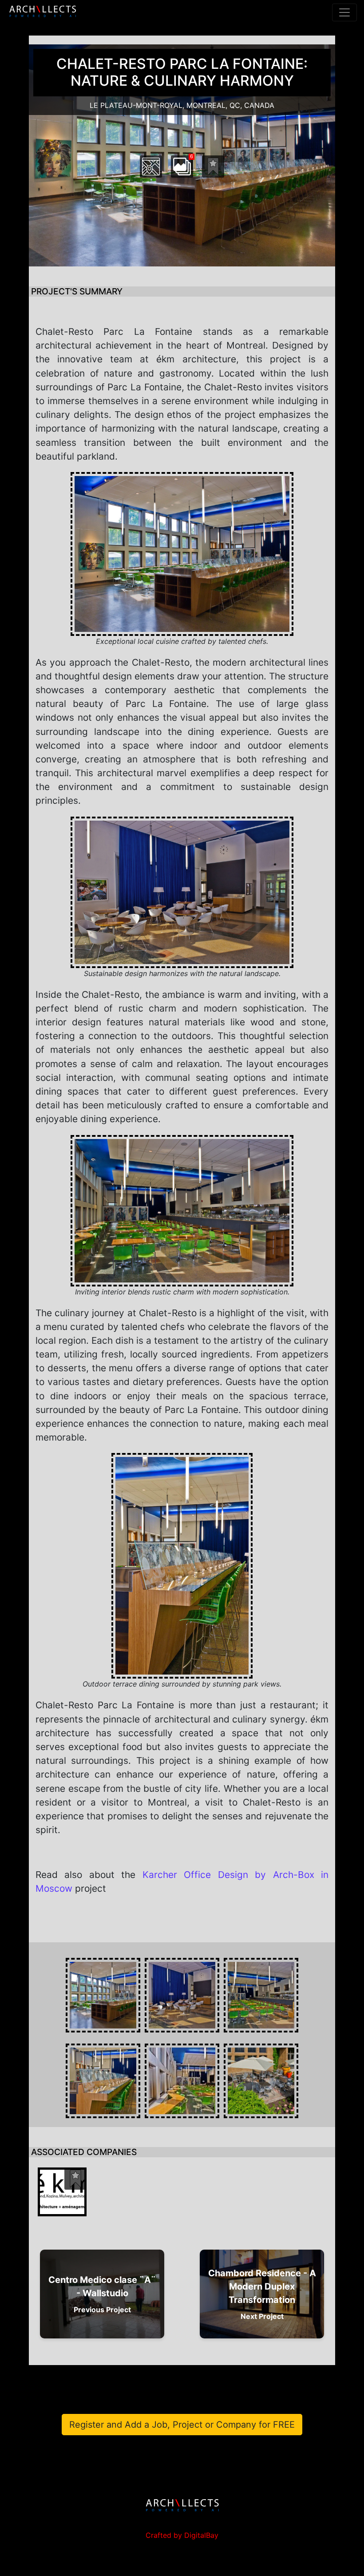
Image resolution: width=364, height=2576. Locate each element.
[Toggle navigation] (344, 12)
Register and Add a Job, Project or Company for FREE (182, 2425)
